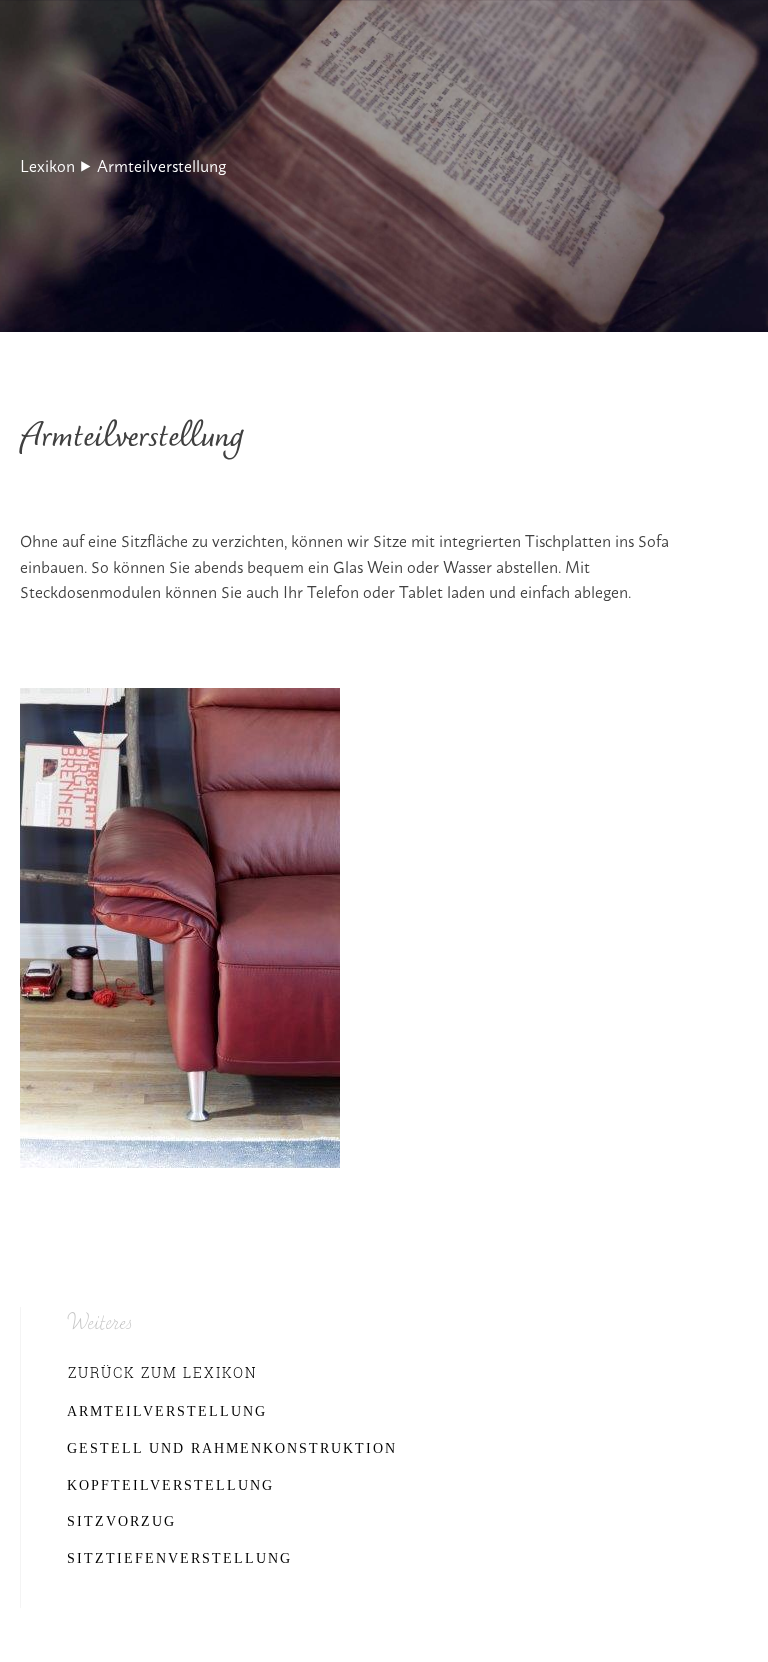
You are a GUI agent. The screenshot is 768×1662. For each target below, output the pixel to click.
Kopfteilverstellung (170, 1485)
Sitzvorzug (121, 1521)
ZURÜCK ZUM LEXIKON (163, 1372)
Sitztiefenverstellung (179, 1558)
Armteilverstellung (161, 165)
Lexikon (47, 165)
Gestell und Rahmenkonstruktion (232, 1448)
